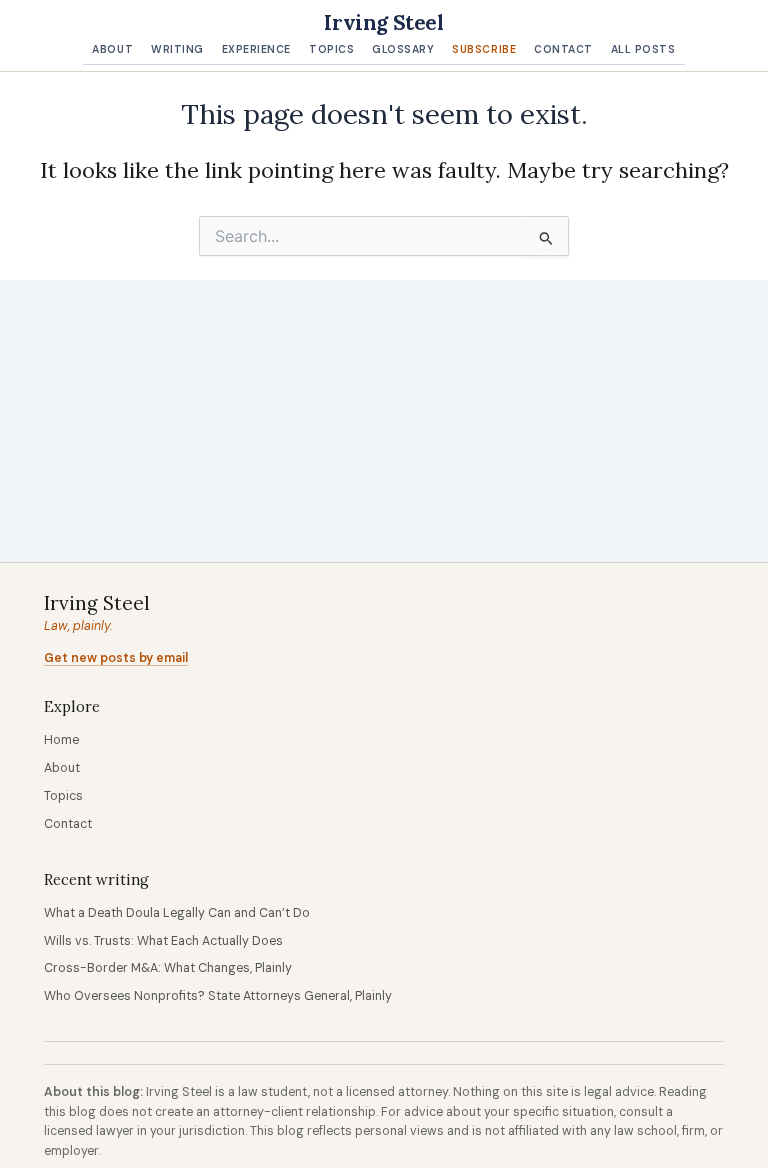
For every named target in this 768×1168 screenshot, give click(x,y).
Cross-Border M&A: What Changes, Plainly (168, 968)
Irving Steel (383, 22)
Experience (256, 49)
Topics (331, 49)
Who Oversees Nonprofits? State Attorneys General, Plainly (218, 996)
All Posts (643, 49)
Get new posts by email (116, 658)
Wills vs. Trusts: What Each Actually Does (163, 941)
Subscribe (484, 49)
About (112, 49)
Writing (177, 49)
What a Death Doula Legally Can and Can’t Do (177, 913)
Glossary (403, 49)
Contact (563, 49)
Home (61, 740)
